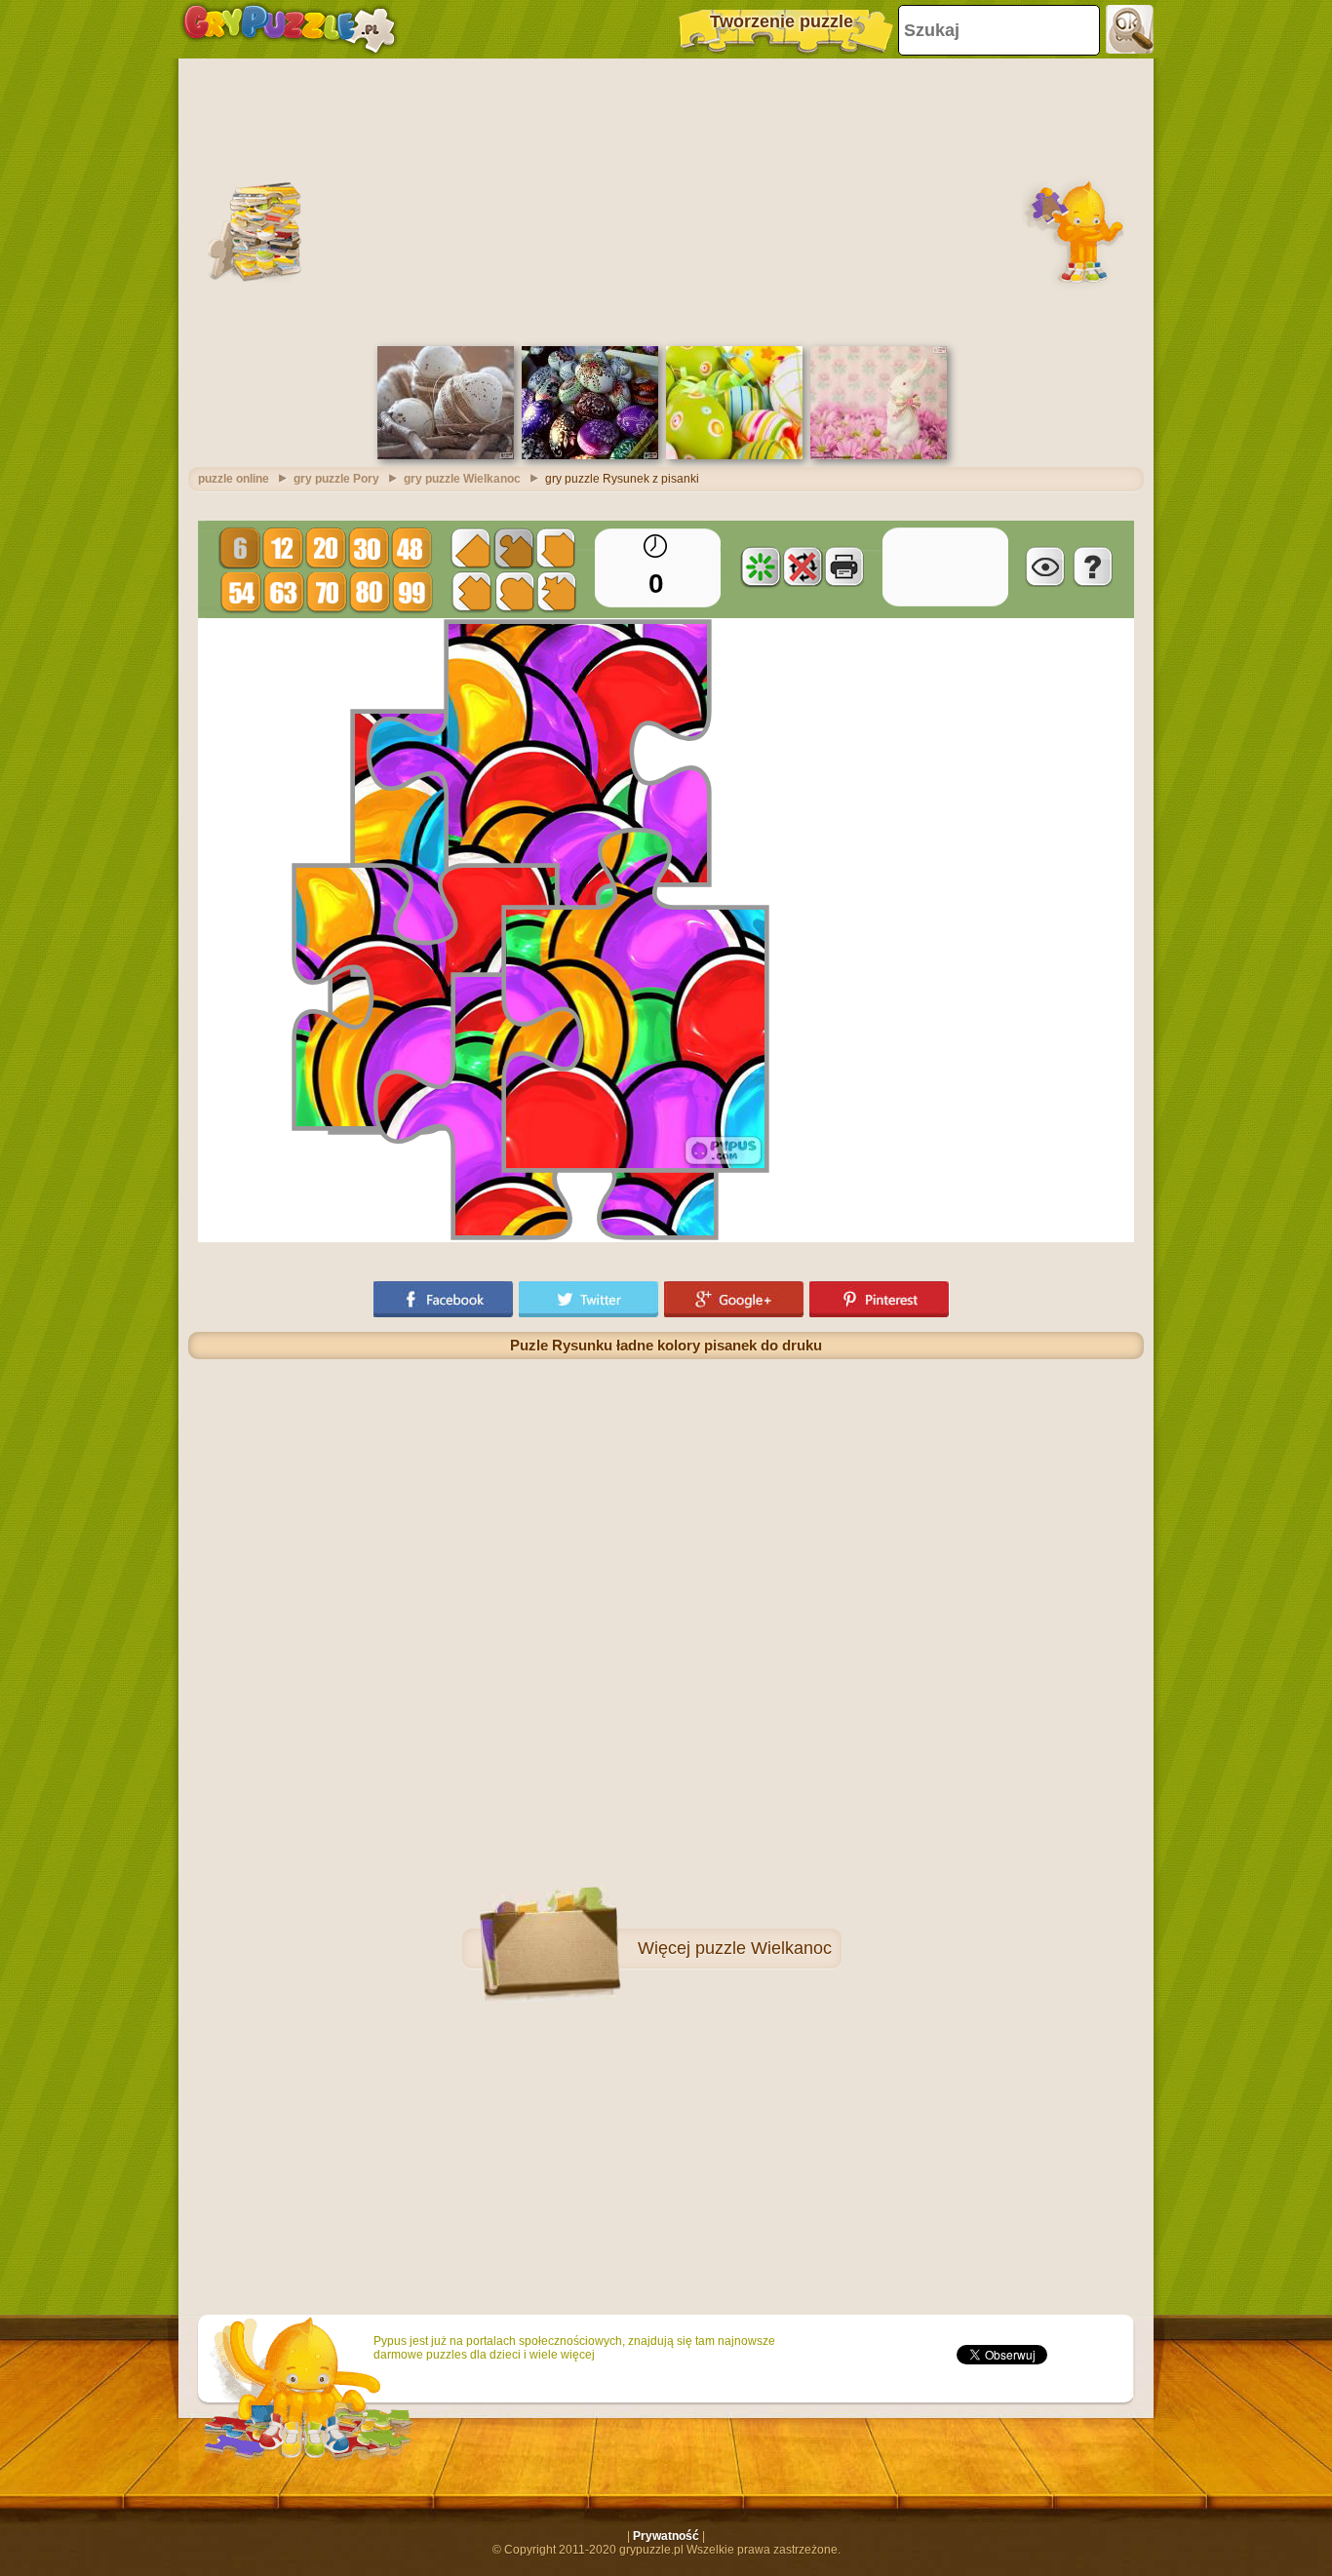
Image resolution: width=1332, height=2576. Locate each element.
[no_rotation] (803, 566)
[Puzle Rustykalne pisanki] (446, 455)
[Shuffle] (761, 566)
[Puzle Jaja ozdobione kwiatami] (590, 455)
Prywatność (666, 2536)
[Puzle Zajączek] (879, 455)
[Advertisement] (666, 200)
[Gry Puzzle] (289, 29)
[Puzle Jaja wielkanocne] (734, 455)
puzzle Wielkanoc (764, 1948)
